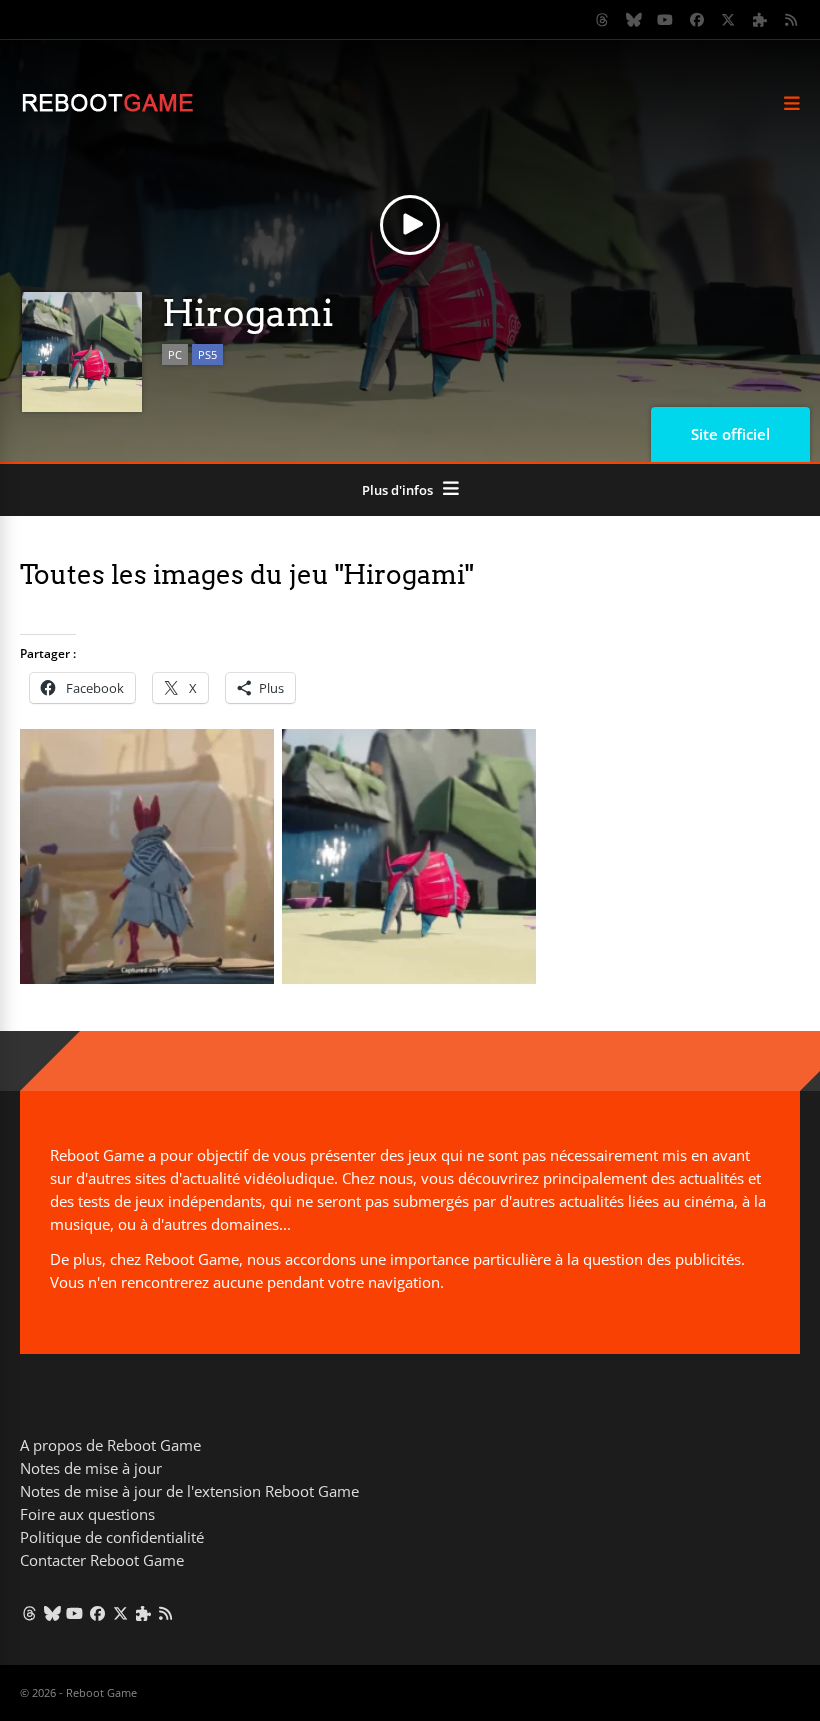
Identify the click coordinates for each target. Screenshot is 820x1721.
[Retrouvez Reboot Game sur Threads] (603, 20)
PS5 (207, 354)
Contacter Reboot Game (102, 1560)
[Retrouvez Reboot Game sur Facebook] (697, 20)
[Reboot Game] (107, 109)
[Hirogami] (147, 978)
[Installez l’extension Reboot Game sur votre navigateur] (760, 20)
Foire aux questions (87, 1514)
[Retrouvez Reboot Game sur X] (729, 20)
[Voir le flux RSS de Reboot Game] (792, 20)
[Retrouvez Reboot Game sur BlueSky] (634, 20)
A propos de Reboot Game (110, 1445)
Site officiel (730, 434)
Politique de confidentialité (112, 1537)
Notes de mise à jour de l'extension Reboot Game (189, 1491)
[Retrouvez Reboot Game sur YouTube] (666, 20)
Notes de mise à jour (91, 1468)
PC (175, 354)
